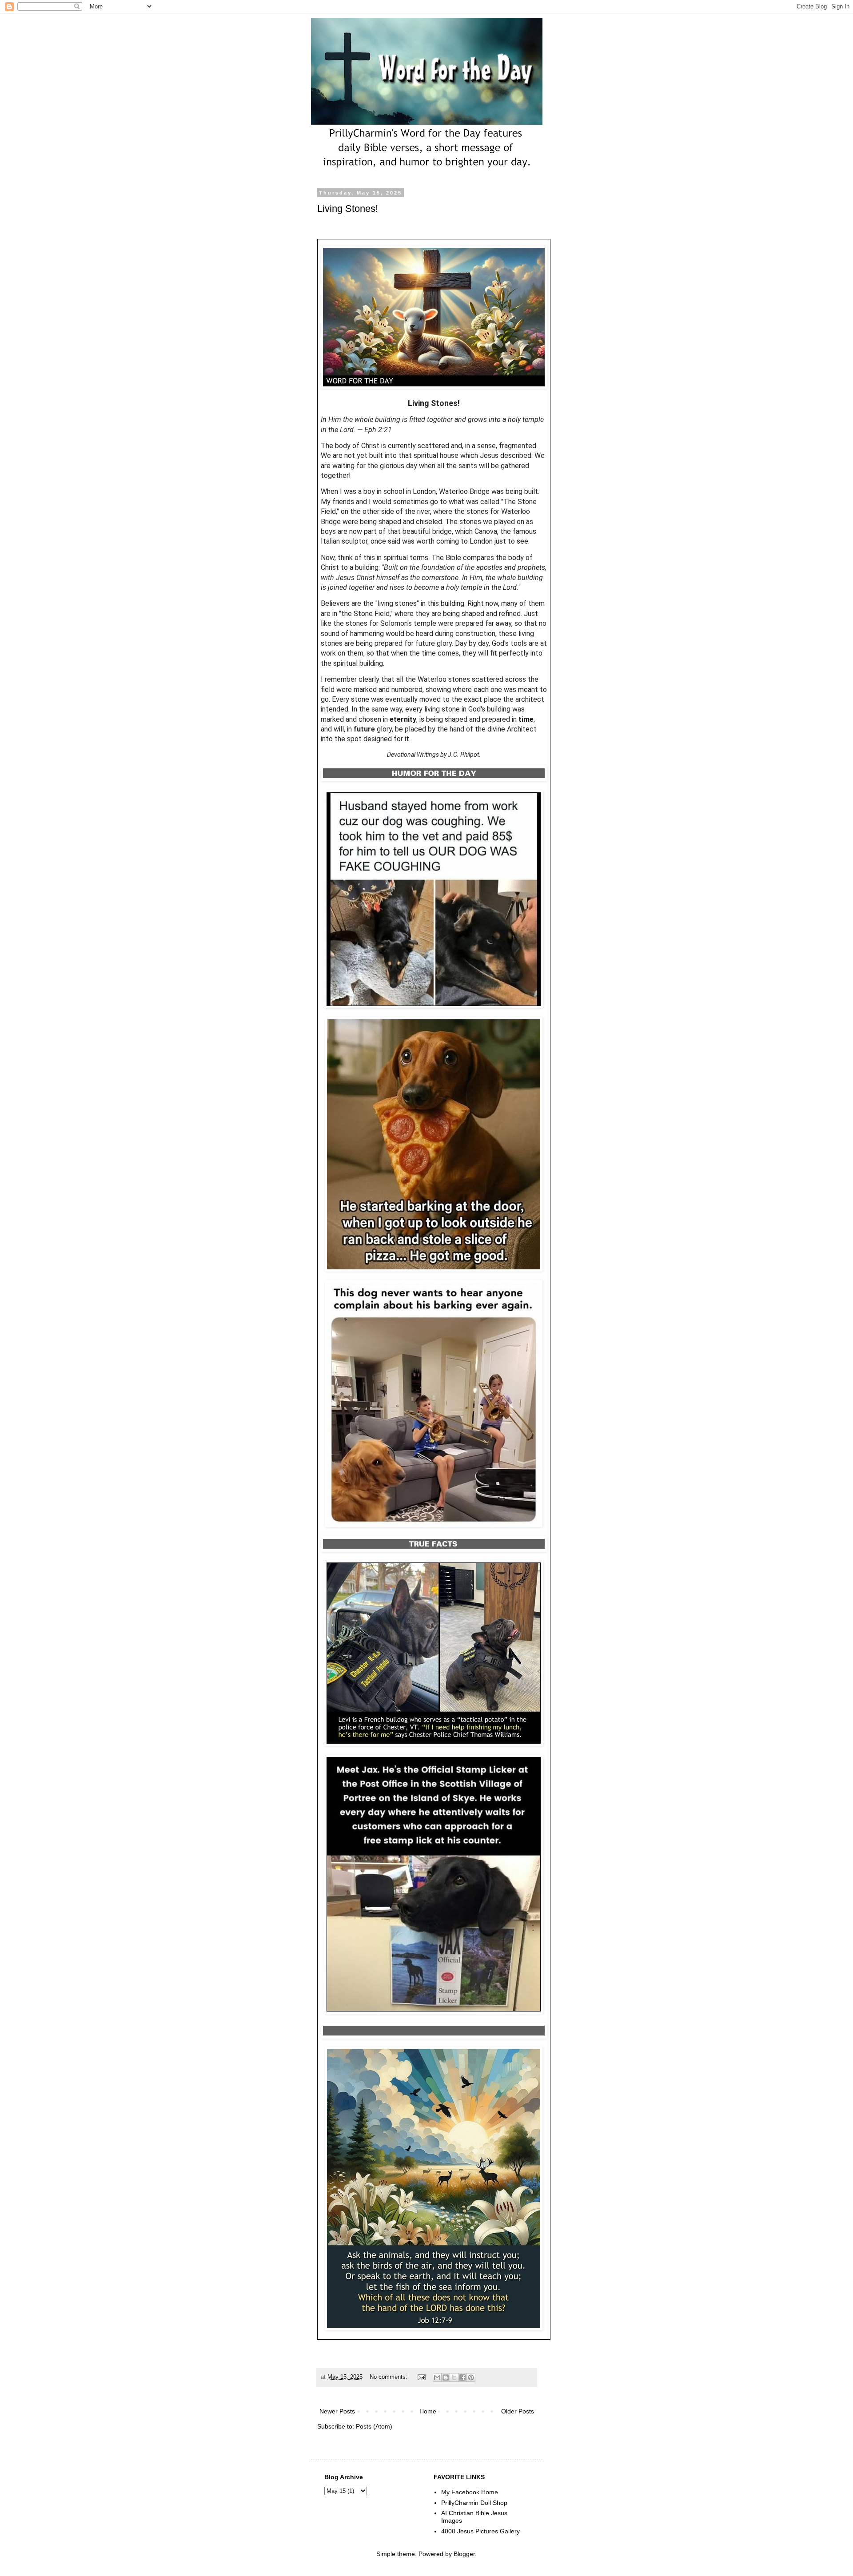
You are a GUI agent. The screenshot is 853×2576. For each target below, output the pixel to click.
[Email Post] (421, 2377)
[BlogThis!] (446, 2377)
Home (428, 2411)
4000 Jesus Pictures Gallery (480, 2531)
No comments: (389, 2377)
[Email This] (437, 2377)
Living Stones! (348, 209)
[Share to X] (454, 2377)
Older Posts (518, 2411)
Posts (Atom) (374, 2426)
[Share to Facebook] (462, 2377)
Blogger (464, 2554)
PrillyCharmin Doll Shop (474, 2503)
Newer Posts (337, 2411)
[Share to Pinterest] (471, 2377)
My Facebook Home (470, 2492)
